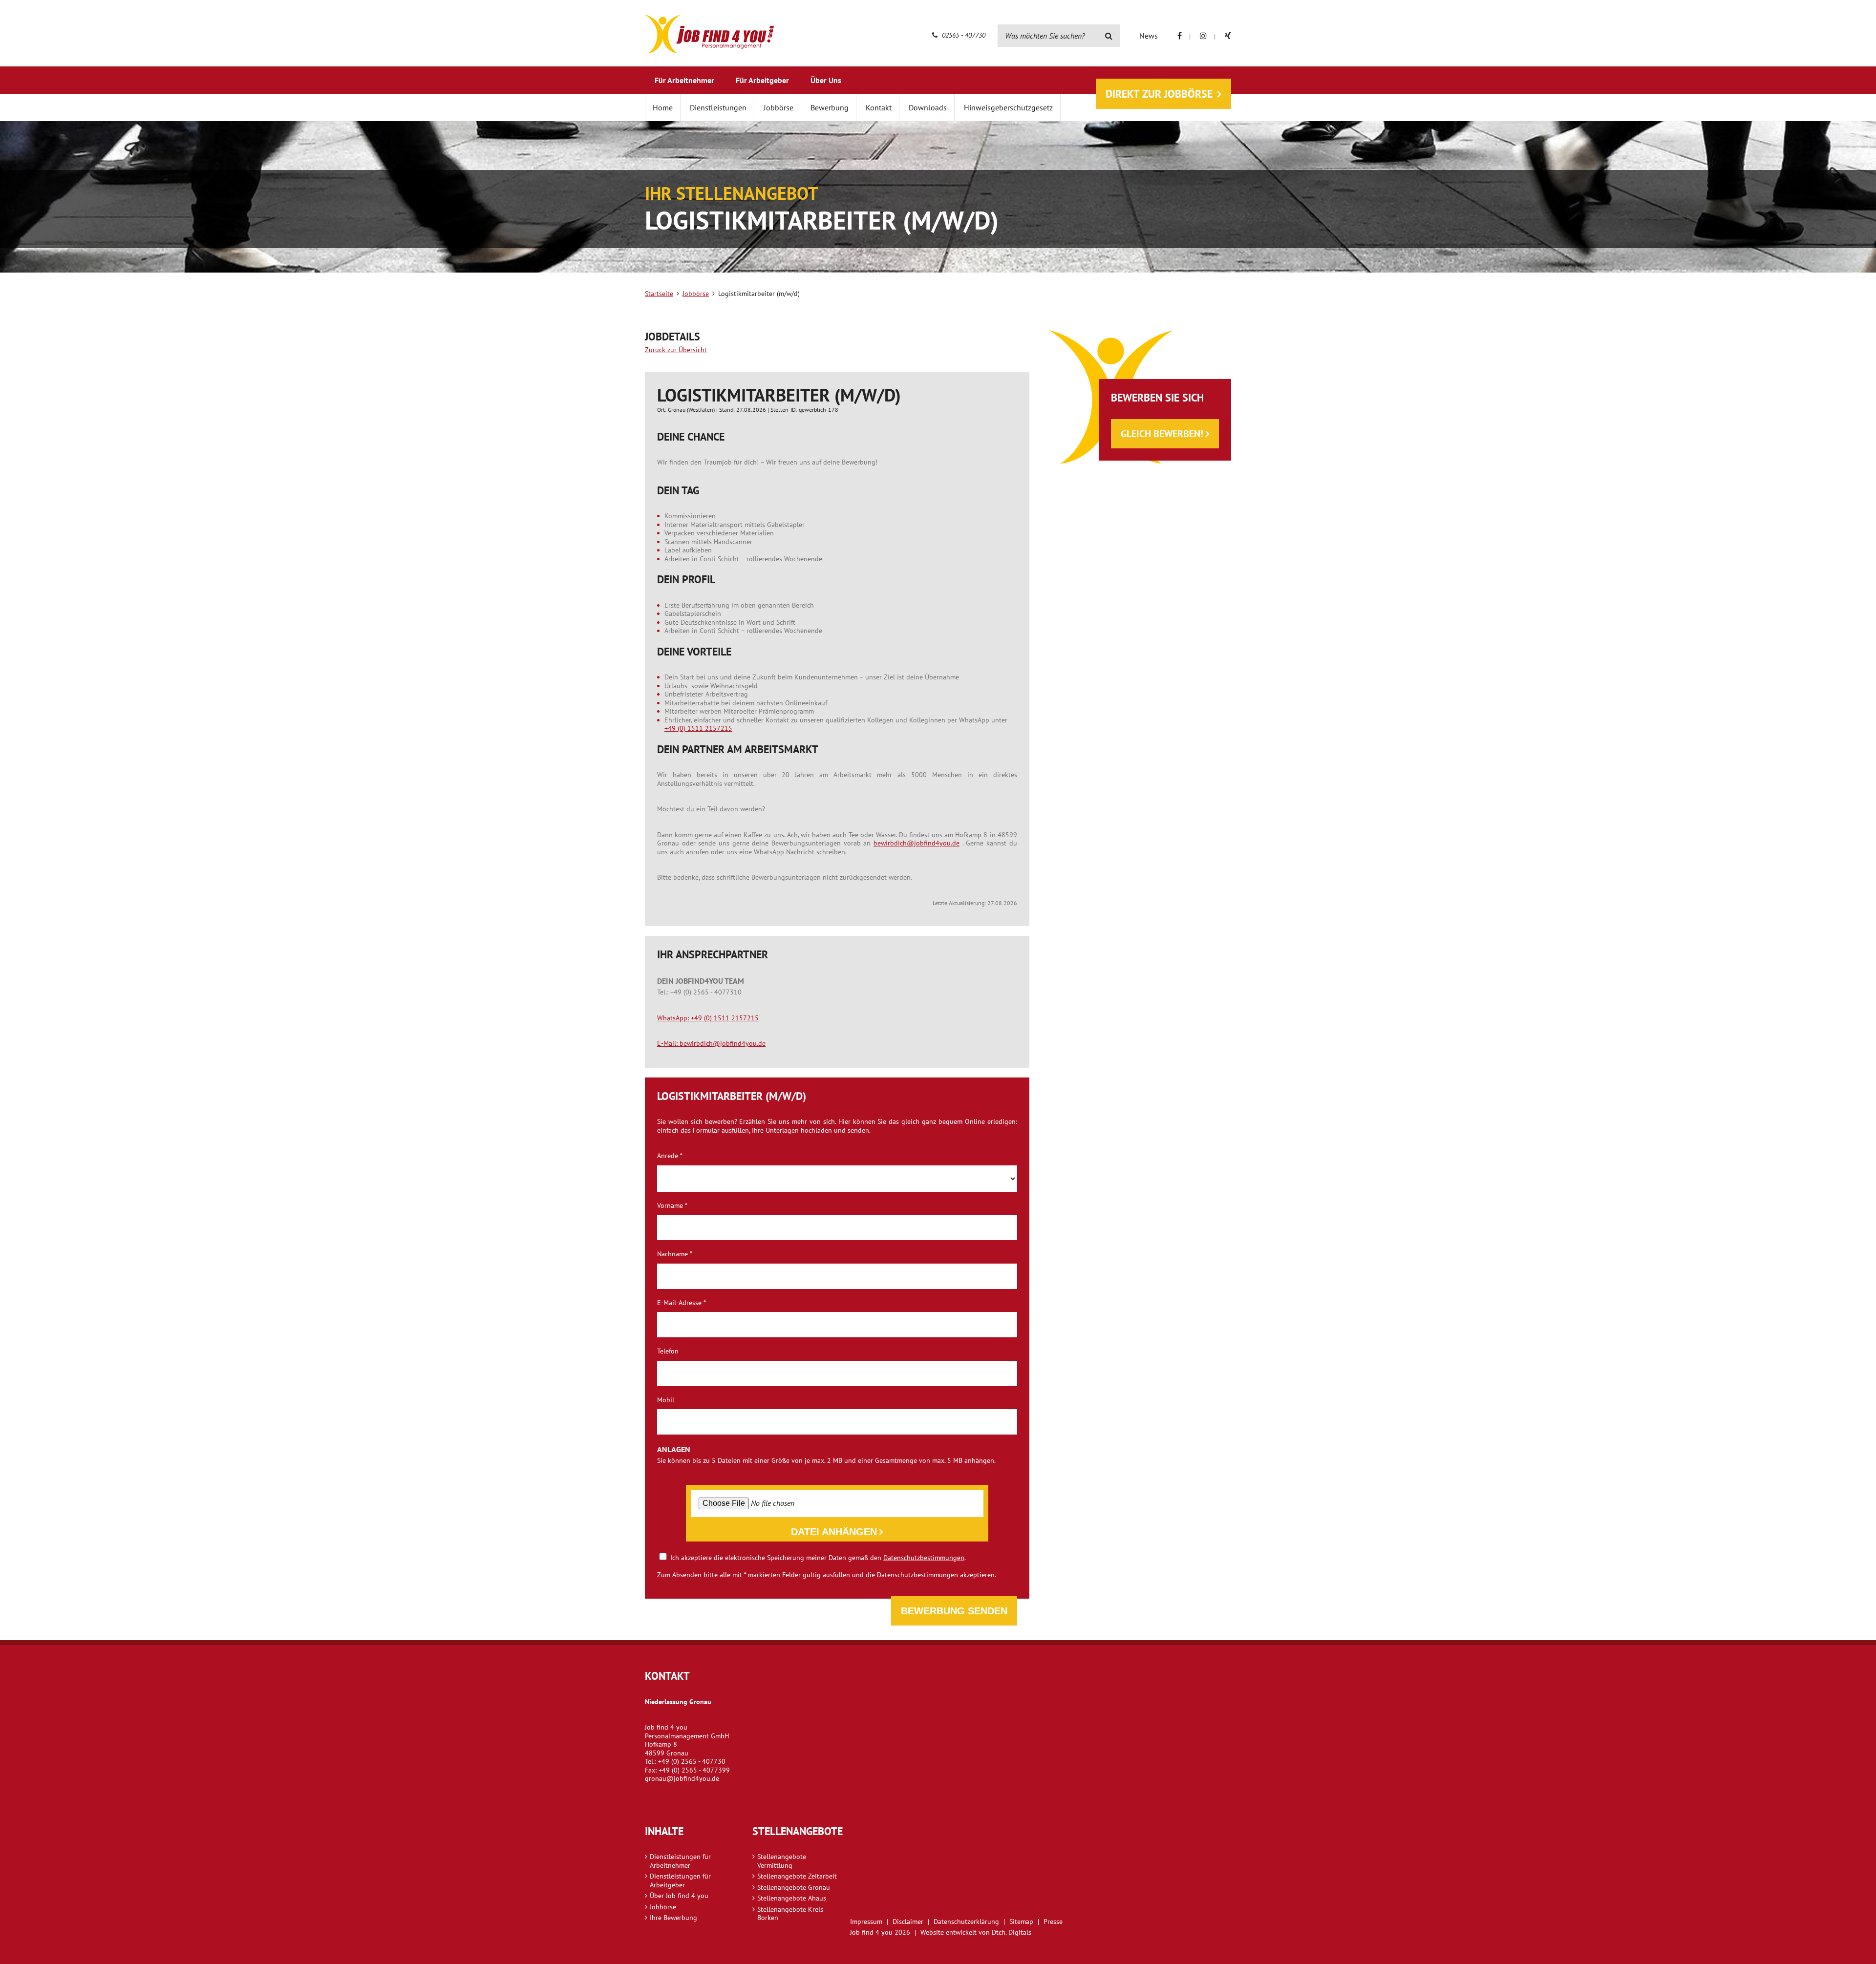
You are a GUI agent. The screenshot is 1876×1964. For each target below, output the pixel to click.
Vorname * (672, 1206)
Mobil (666, 1400)
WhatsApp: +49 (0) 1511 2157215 (708, 1018)
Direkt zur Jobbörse (1159, 94)
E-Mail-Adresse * (682, 1303)
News (1149, 36)
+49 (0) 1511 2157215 (698, 728)
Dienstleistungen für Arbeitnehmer (680, 1861)
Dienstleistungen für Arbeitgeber (680, 1880)
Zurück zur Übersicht (676, 350)
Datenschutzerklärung (966, 1922)
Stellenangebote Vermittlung (782, 1861)
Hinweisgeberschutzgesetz (1008, 107)
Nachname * (675, 1254)
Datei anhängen (834, 1532)
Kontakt (879, 107)
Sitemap (1021, 1922)
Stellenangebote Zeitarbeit (797, 1876)
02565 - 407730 (963, 35)
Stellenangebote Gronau (794, 1887)
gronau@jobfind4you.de (682, 1778)
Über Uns (826, 80)
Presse (1053, 1922)
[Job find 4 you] (709, 34)
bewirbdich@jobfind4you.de (917, 843)
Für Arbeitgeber (762, 80)
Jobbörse (778, 107)
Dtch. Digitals (1012, 1932)
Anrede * (670, 1156)
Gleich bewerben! (1162, 434)
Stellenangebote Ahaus (792, 1898)
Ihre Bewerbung (673, 1918)
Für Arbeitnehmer (684, 80)
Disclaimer (908, 1922)
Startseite (659, 294)
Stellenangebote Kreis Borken (790, 1914)
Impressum (866, 1922)
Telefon (668, 1351)
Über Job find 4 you (679, 1896)
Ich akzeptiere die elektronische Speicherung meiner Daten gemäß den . (817, 1557)
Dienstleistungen (718, 107)
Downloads (928, 107)
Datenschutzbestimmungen (924, 1558)
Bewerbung (830, 107)
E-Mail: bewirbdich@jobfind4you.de (711, 1043)
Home (663, 107)
